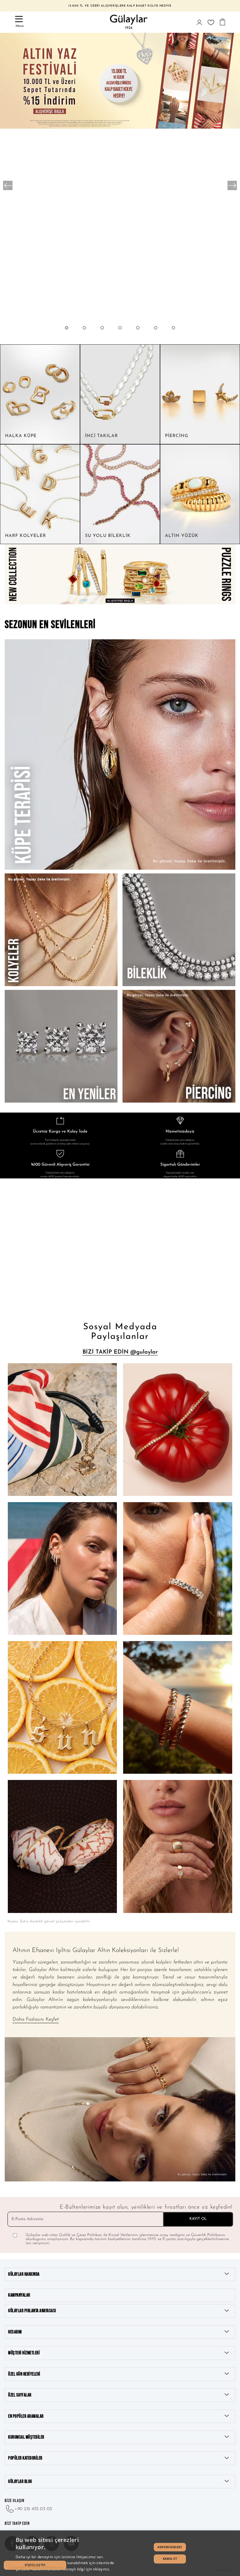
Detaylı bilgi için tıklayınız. (87, 2569)
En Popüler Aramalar (26, 2416)
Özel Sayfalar (20, 2395)
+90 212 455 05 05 (33, 2509)
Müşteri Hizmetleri (24, 2353)
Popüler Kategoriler (25, 2458)
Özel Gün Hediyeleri (24, 2374)
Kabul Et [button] (170, 2559)
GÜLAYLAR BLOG (20, 2482)
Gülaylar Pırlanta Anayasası (32, 2311)
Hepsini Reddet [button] (170, 2547)
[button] (67, 334)
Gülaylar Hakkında (24, 2274)
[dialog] (120, 2553)
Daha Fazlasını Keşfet (36, 2019)
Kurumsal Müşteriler (26, 2437)
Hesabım (15, 2332)
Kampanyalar (19, 2295)
